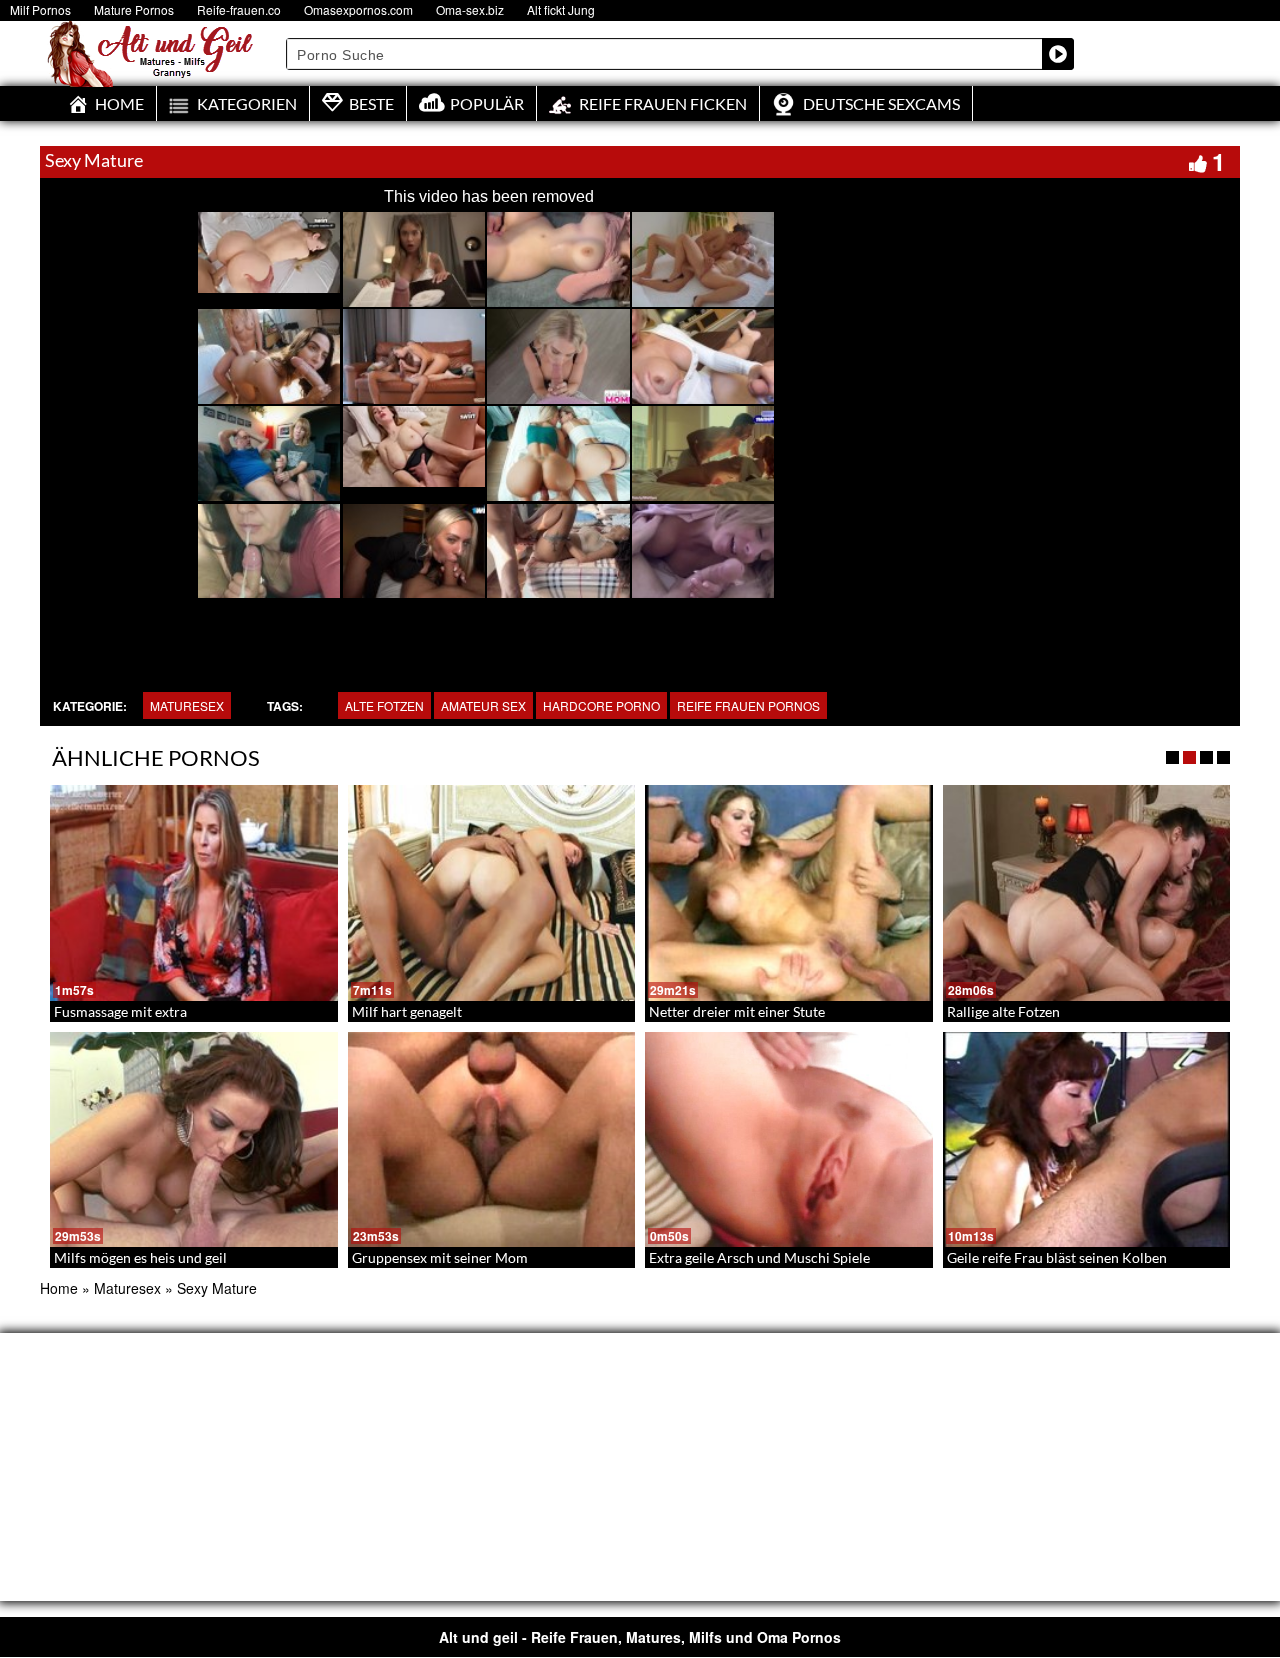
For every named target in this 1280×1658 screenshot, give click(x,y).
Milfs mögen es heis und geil (140, 1257)
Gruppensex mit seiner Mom (440, 1257)
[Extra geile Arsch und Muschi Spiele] (789, 1140)
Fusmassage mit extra (120, 1011)
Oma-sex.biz (470, 9)
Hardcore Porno (601, 705)
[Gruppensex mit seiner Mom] (492, 1140)
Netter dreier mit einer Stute (737, 1011)
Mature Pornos (134, 9)
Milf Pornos (40, 9)
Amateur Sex (483, 705)
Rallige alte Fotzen (1003, 1011)
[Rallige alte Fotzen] (1087, 893)
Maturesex (187, 705)
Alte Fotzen (384, 705)
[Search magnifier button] (1058, 54)
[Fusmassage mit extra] (194, 893)
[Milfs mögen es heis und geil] (194, 1140)
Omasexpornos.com (358, 9)
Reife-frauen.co (239, 9)
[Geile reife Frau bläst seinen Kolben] (1087, 1140)
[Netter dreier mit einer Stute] (789, 893)
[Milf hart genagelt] (492, 893)
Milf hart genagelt (407, 1011)
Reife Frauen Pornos (748, 705)
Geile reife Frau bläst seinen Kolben (1057, 1257)
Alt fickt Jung (561, 9)
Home (59, 1288)
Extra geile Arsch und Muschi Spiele (759, 1257)
